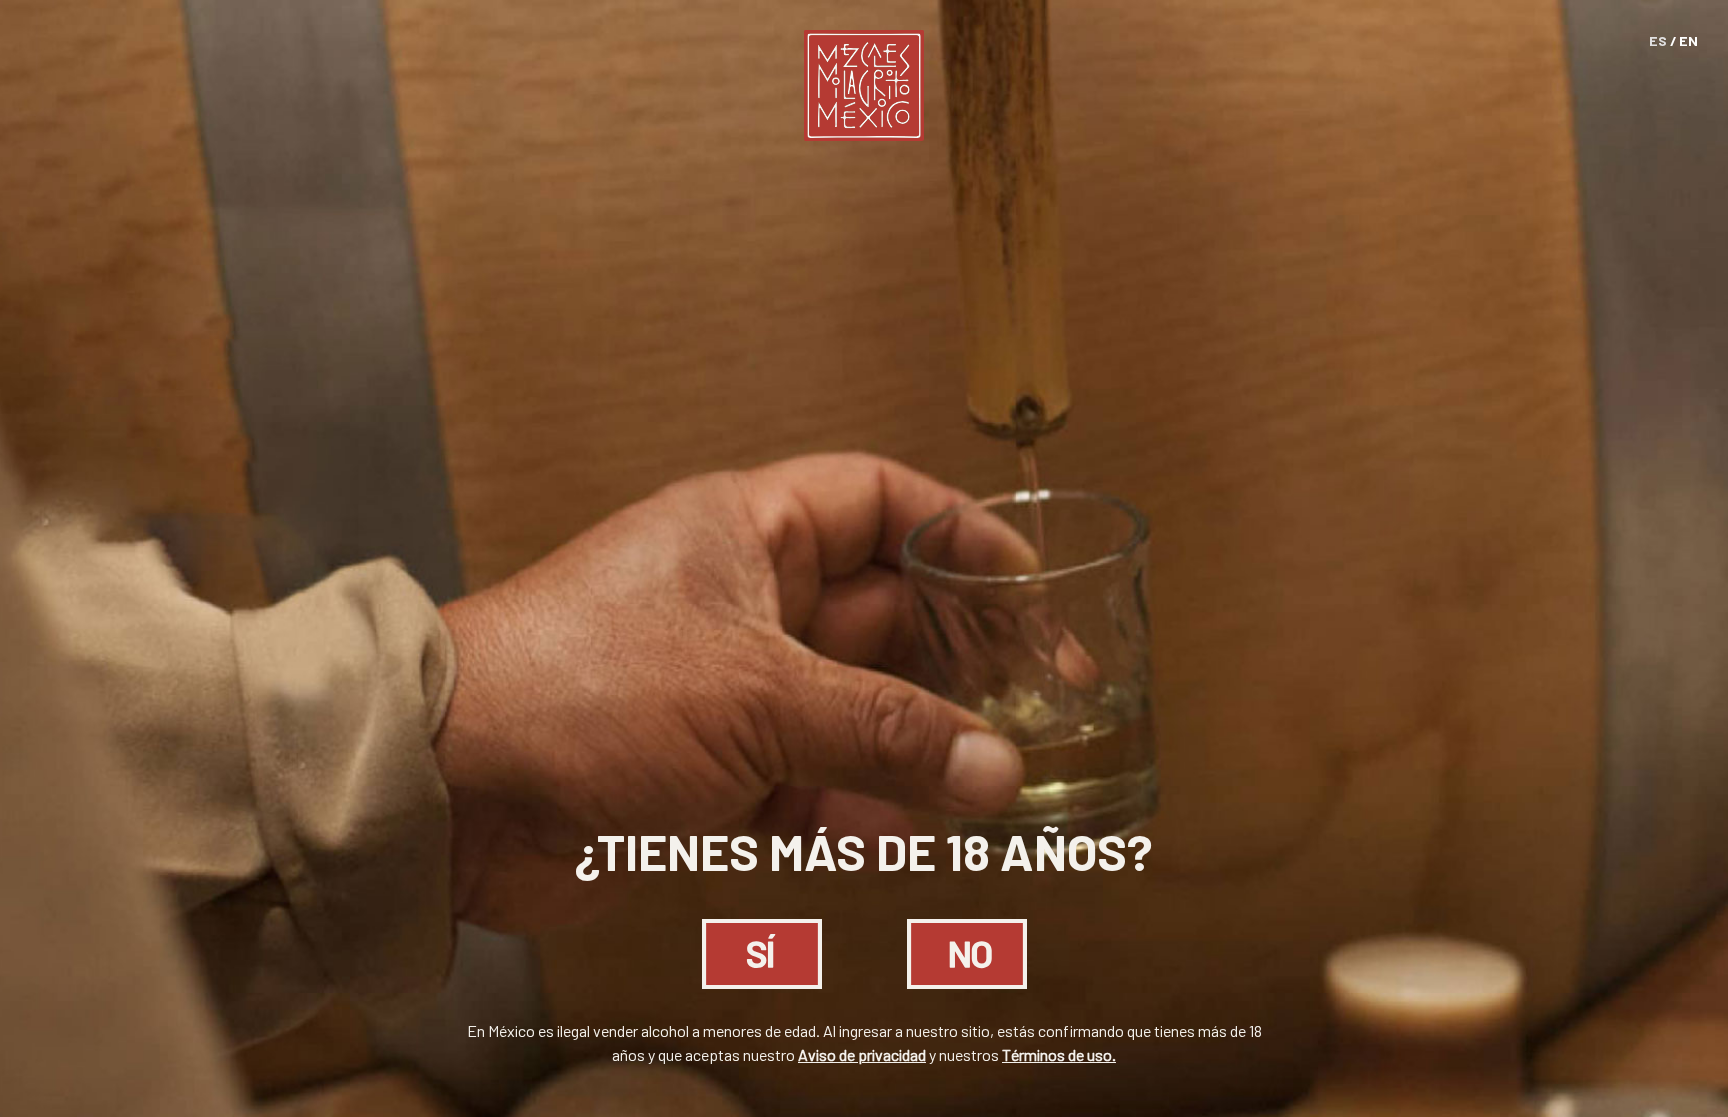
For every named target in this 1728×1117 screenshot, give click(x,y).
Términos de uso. (1059, 1054)
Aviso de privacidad (862, 1054)
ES (1658, 40)
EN (1688, 40)
